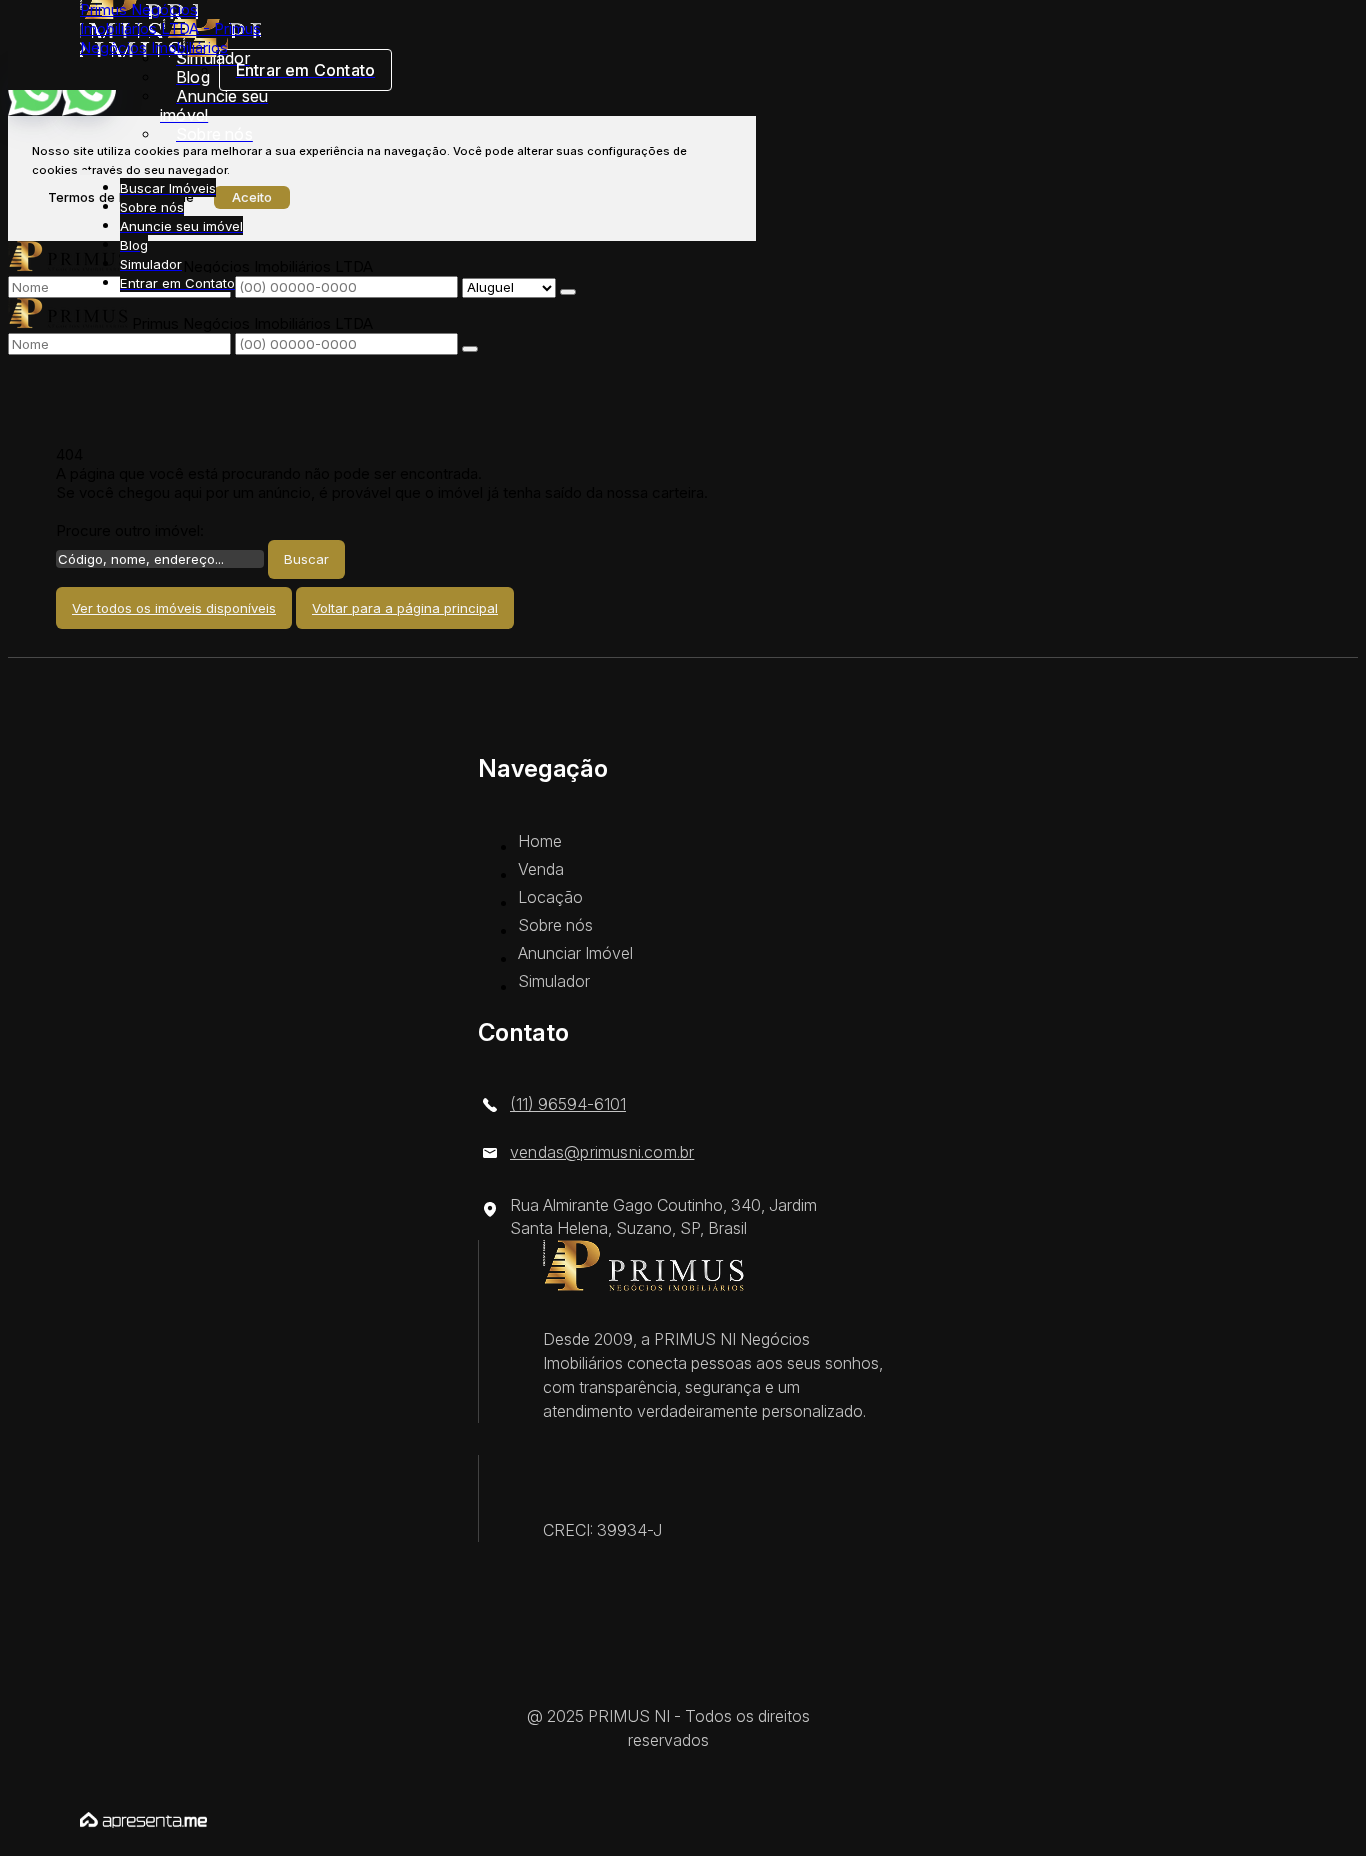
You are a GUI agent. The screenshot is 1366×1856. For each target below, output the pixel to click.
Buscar (306, 559)
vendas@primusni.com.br (602, 1152)
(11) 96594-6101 (568, 1104)
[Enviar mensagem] (568, 292)
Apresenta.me (128, 1817)
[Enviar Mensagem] (470, 349)
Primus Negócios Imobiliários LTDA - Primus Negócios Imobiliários (170, 28)
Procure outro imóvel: (130, 530)
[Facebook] (683, 1686)
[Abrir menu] (86, 168)
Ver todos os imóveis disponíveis (174, 608)
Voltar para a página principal (405, 608)
